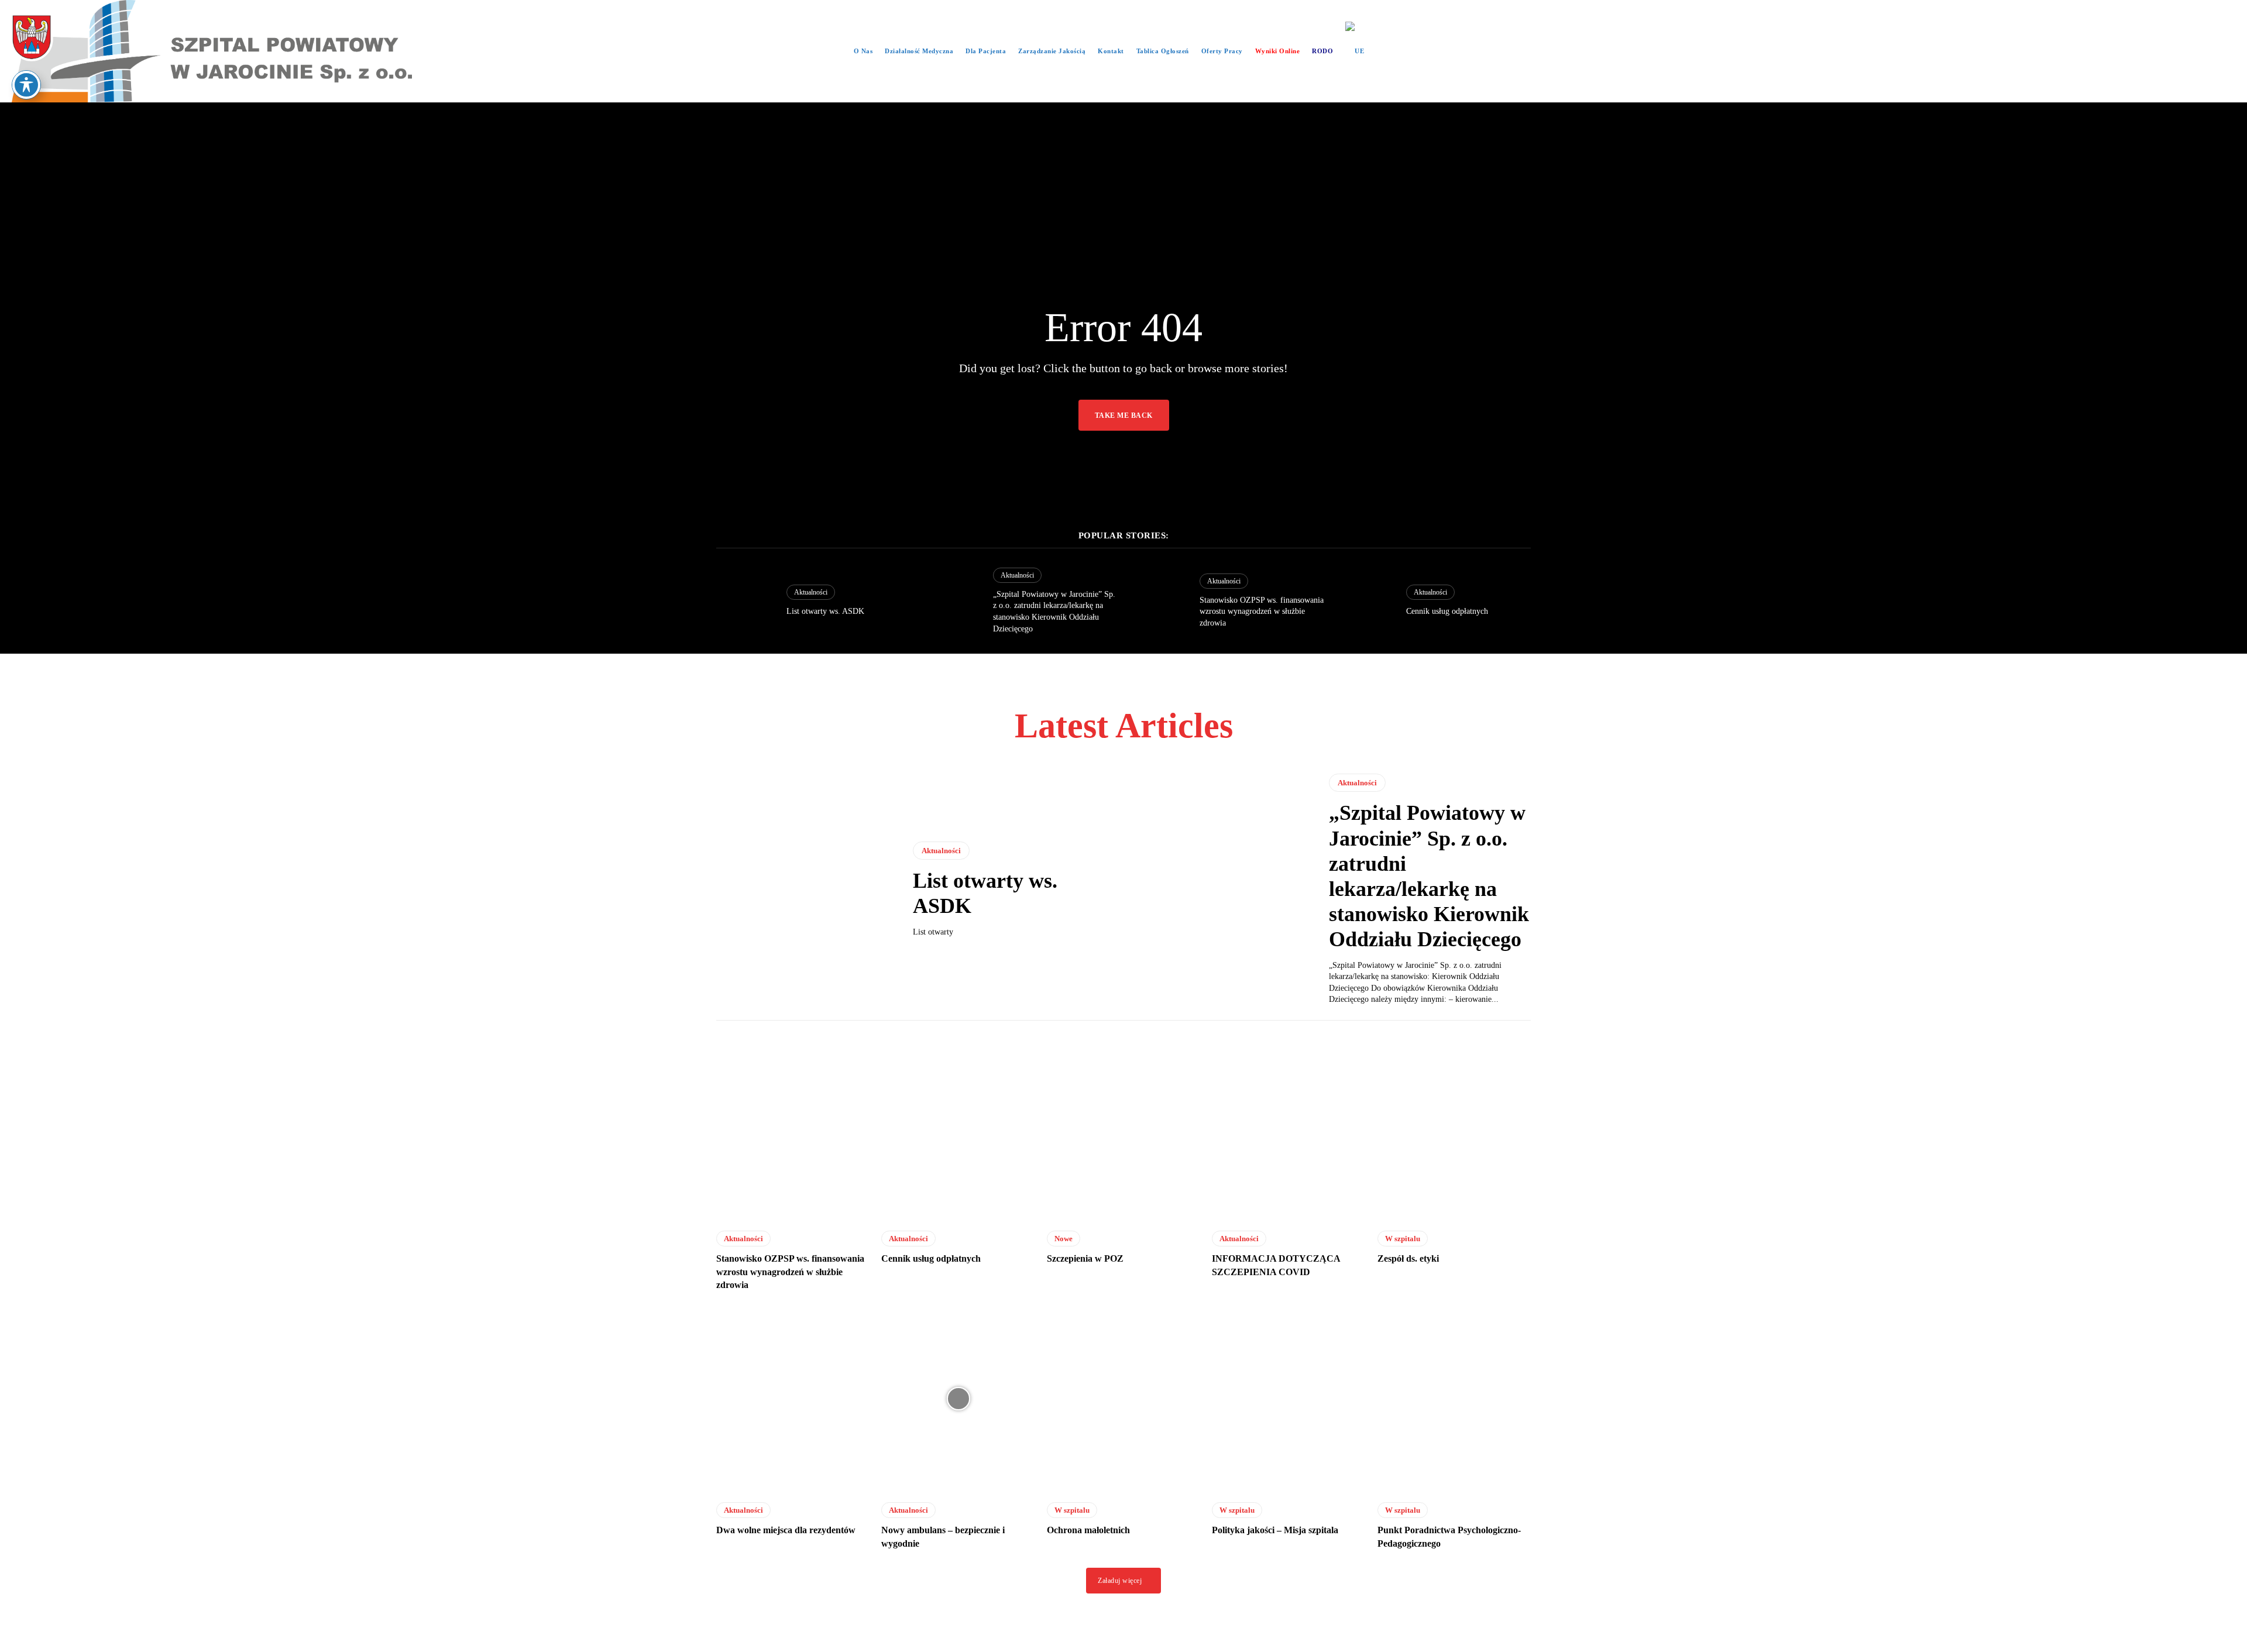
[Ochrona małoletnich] (1123, 1398)
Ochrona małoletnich (1088, 1530)
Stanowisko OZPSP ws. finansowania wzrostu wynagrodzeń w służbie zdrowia (1262, 612)
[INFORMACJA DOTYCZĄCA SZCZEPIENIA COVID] (1289, 1127)
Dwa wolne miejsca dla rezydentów (786, 1530)
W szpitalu (1403, 1239)
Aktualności (811, 592)
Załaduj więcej (1120, 1581)
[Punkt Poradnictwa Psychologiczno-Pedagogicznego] (1454, 1398)
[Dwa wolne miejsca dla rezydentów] (793, 1398)
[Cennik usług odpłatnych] (1365, 601)
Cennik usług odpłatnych (1447, 611)
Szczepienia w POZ (1085, 1258)
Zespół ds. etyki (1408, 1258)
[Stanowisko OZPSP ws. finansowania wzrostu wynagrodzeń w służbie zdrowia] (1159, 601)
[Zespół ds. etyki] (1454, 1127)
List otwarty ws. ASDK (825, 611)
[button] (1387, 51)
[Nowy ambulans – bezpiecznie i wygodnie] (958, 1398)
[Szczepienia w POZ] (1123, 1127)
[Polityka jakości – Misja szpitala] (1289, 1398)
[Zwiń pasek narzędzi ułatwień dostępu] (26, 85)
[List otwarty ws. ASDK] (745, 601)
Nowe (1064, 1239)
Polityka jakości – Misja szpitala (1275, 1530)
